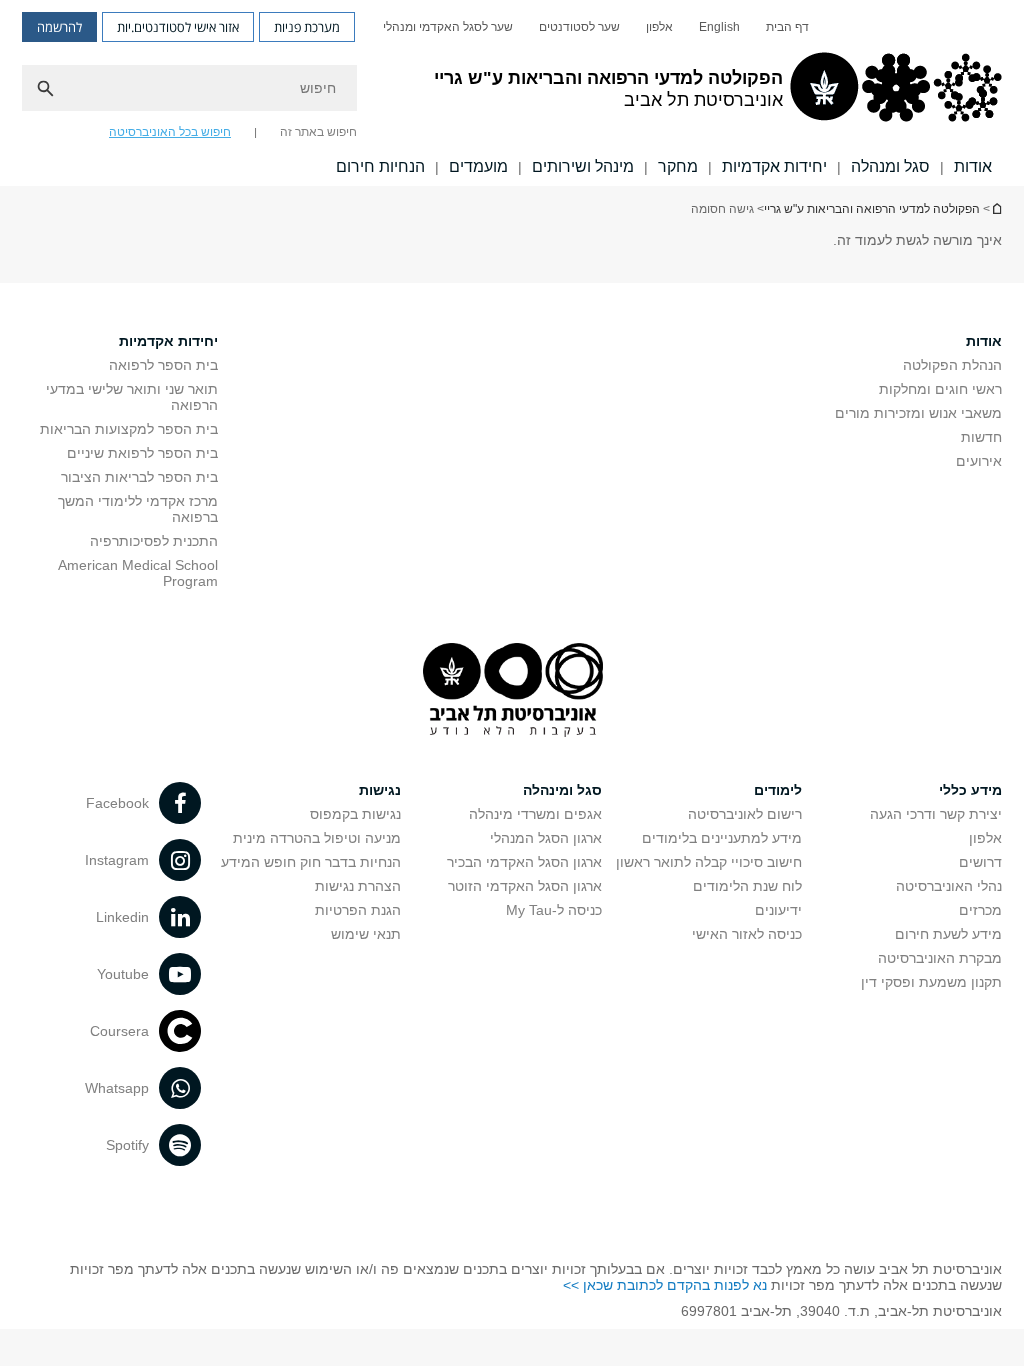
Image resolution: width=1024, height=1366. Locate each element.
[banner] (512, 93)
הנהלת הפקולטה (952, 365)
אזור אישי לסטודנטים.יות (178, 27)
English (719, 27)
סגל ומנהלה (890, 166)
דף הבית (787, 27)
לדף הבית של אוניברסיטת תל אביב (996, 208)
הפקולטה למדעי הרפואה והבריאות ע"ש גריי (872, 209)
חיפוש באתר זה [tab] (318, 132)
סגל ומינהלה (562, 790)
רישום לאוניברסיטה (745, 814)
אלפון (659, 27)
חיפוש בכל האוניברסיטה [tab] (170, 132)
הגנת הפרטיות (358, 910)
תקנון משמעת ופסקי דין (931, 982)
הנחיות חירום (380, 166)
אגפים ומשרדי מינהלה (535, 814)
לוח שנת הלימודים (747, 886)
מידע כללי (970, 790)
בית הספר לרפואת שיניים (142, 453)
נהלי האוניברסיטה (949, 886)
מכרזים (980, 910)
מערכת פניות (307, 27)
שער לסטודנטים (579, 27)
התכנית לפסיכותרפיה (154, 541)
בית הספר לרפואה (163, 365)
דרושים (980, 862)
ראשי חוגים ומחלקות (940, 389)
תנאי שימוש (366, 934)
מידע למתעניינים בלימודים (722, 838)
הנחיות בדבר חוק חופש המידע (311, 862)
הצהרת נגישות (358, 886)
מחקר (678, 166)
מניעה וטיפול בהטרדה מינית (317, 838)
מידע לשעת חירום (948, 934)
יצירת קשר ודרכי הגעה (936, 814)
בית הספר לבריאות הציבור (139, 477)
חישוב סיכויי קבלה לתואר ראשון (709, 862)
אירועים (979, 461)
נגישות (380, 790)
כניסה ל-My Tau (554, 910)
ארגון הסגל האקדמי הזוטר (525, 886)
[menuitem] (787, 27)
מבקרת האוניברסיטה (940, 958)
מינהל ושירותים (583, 166)
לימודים (778, 790)
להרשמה (59, 27)
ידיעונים (778, 910)
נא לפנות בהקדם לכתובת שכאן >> (665, 1285)
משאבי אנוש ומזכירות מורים (918, 413)
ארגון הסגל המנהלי (546, 838)
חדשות (981, 437)
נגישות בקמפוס (355, 814)
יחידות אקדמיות (774, 166)
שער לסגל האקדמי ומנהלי (448, 27)
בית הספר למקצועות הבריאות (129, 429)
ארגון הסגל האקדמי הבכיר (524, 862)
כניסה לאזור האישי (747, 934)
